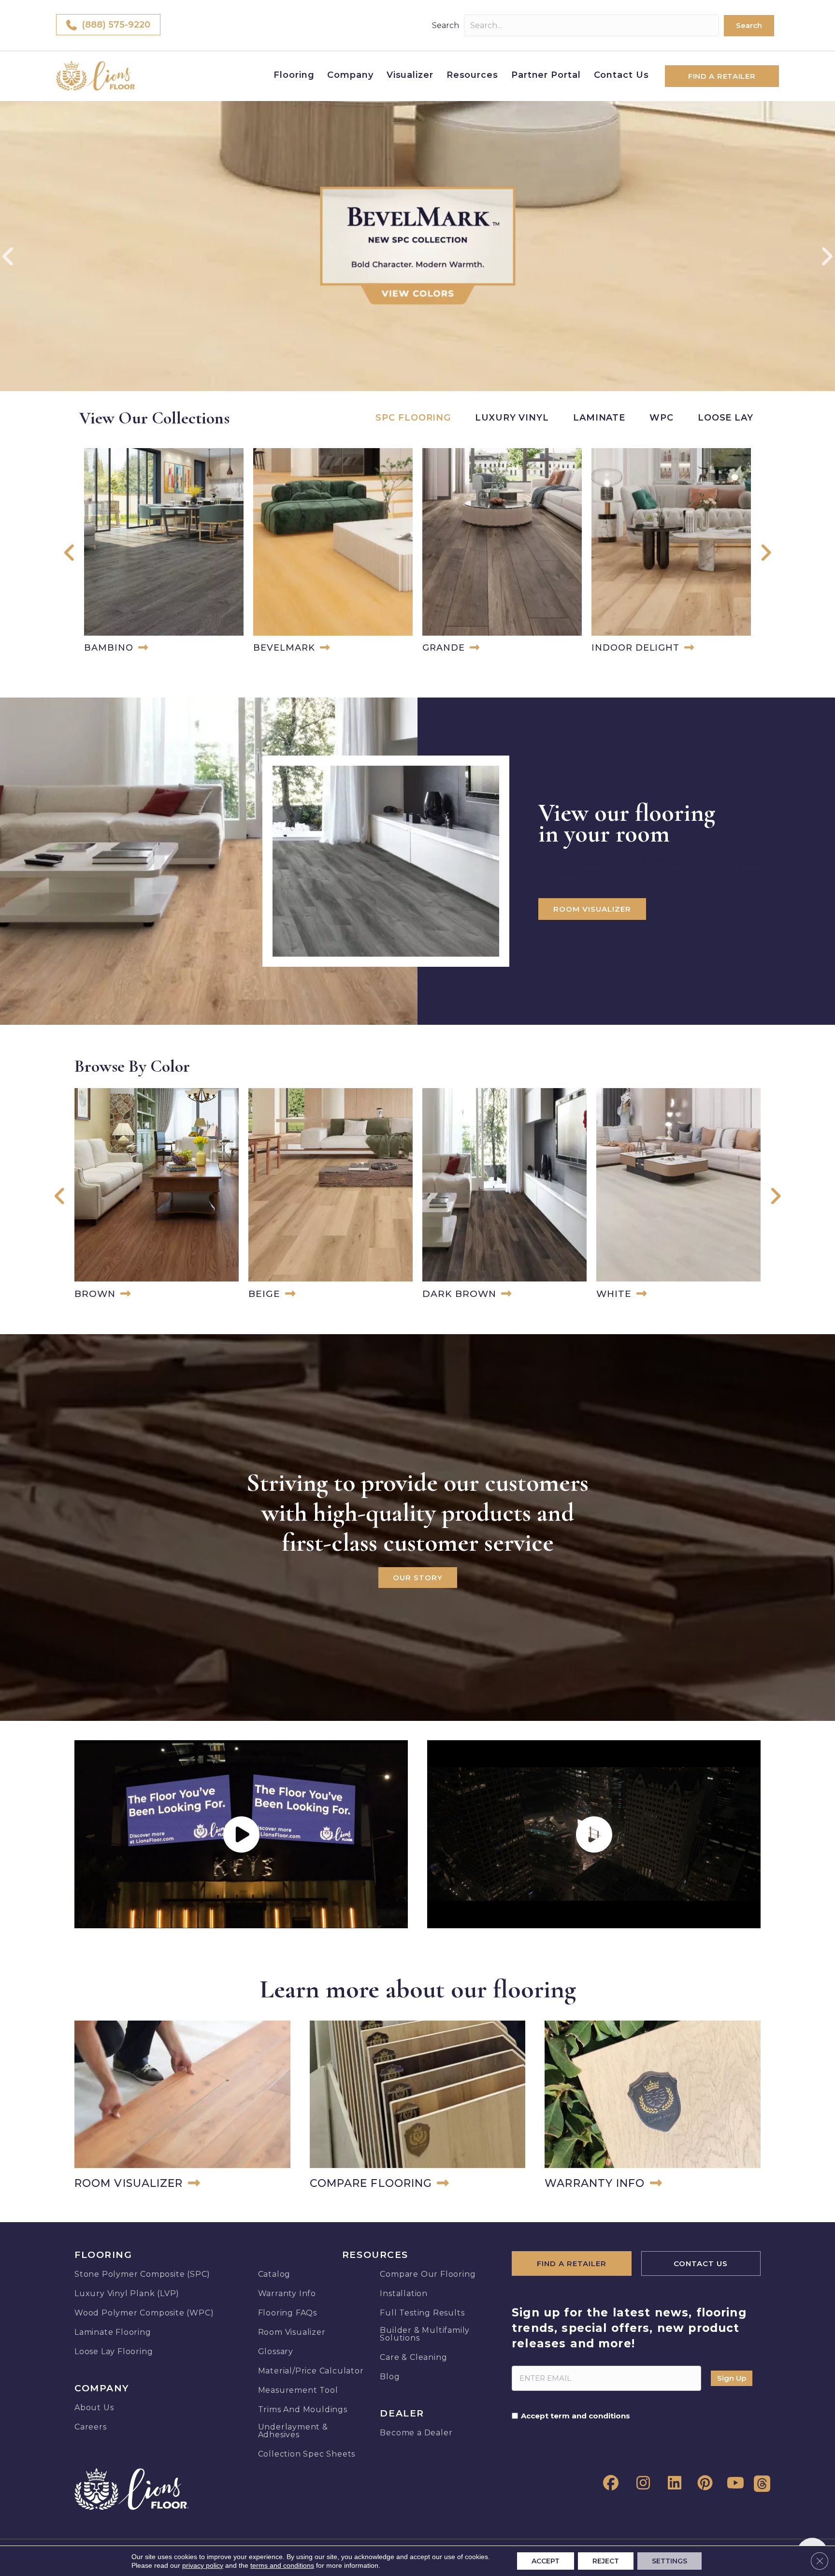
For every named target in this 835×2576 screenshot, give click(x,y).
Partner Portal (546, 75)
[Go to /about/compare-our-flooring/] (418, 2107)
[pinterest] (703, 2483)
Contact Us (621, 75)
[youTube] (734, 2483)
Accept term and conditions (576, 2416)
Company (350, 75)
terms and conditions (282, 2565)
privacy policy (203, 2565)
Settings (669, 2561)
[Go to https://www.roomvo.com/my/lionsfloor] (182, 2107)
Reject (606, 2561)
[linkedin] (672, 2483)
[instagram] (640, 2483)
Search (446, 25)
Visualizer (410, 75)
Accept (546, 2561)
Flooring (294, 75)
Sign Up (732, 2378)
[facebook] (609, 2483)
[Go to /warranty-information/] (653, 2107)
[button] (749, 26)
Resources (472, 75)
